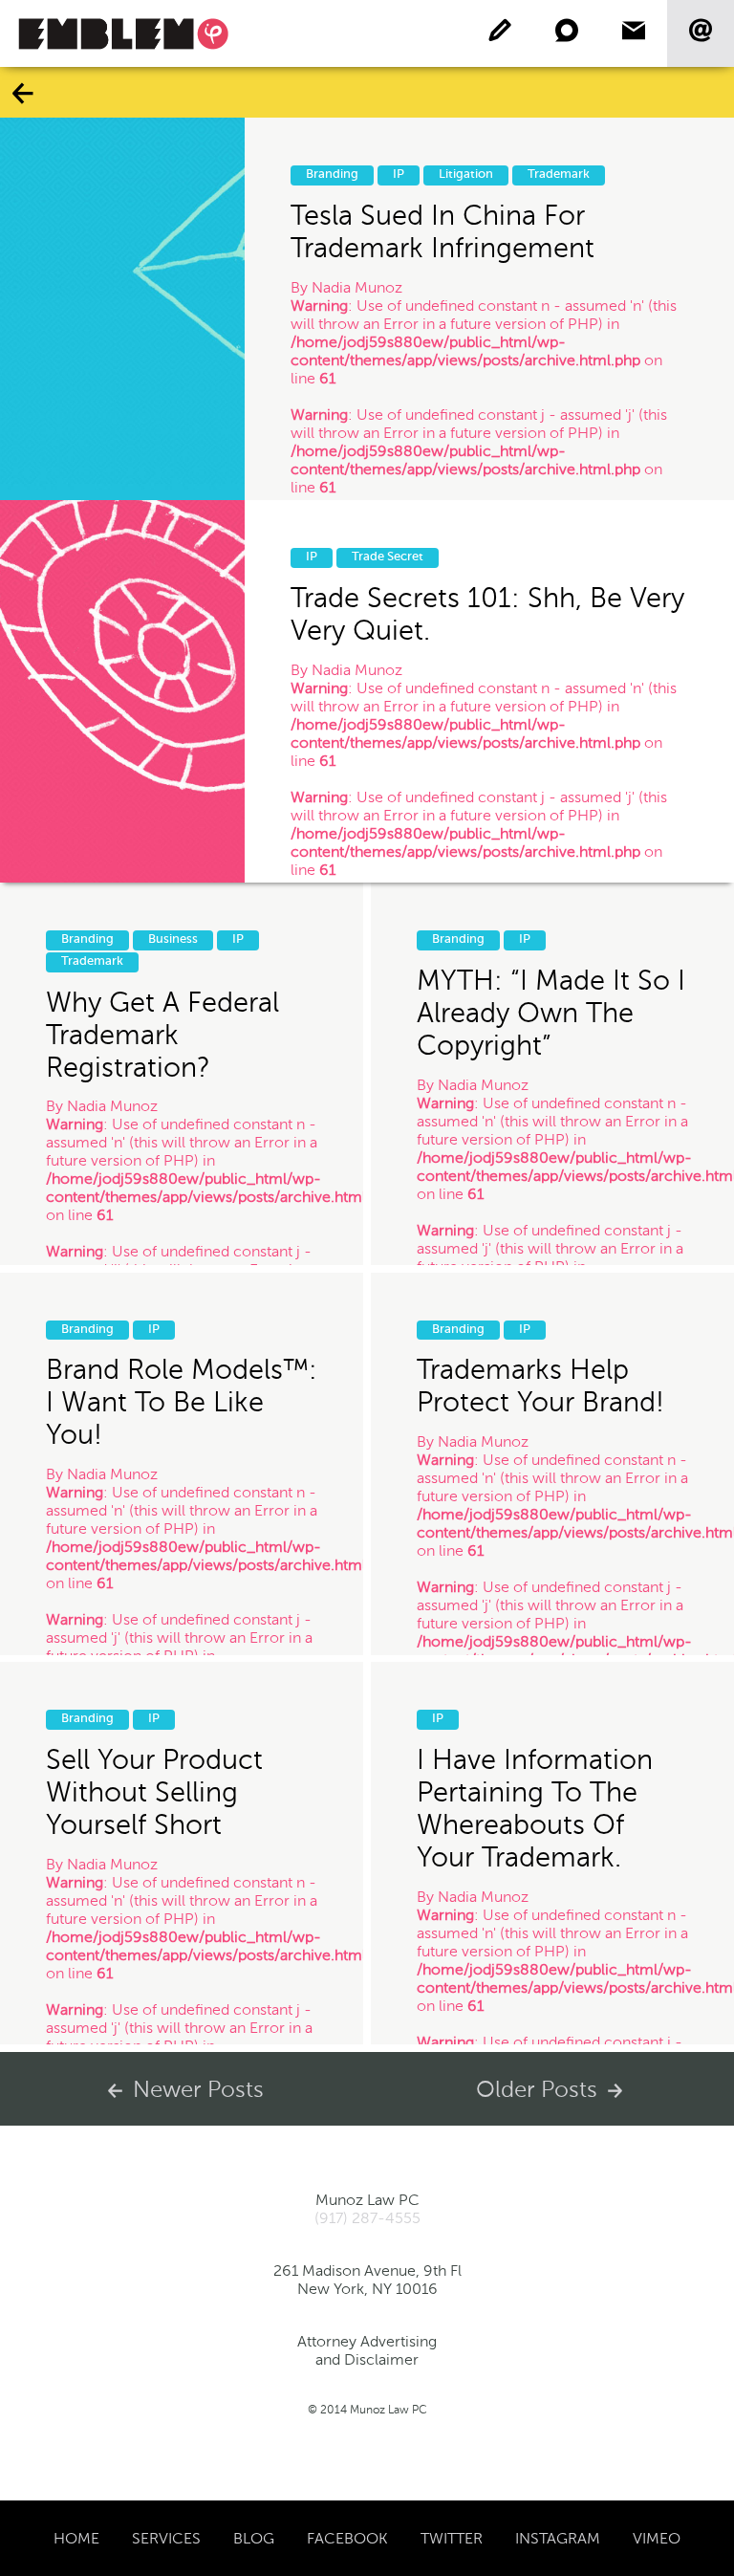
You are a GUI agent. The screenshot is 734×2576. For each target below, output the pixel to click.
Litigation (466, 175)
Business (173, 939)
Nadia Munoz (357, 287)
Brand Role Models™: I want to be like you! (182, 1403)
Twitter (452, 2538)
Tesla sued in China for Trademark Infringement (443, 231)
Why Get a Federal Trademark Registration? (162, 1035)
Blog (254, 2538)
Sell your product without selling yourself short (154, 1793)
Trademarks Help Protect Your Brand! (540, 1386)
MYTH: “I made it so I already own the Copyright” (551, 1013)
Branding (332, 175)
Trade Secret (388, 557)
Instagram (558, 2538)
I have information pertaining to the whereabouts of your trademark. (535, 1809)
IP (399, 175)
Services (166, 2538)
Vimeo (657, 2538)
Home (76, 2538)
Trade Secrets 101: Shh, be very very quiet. (487, 614)
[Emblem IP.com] (123, 33)
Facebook (347, 2538)
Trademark (559, 175)
